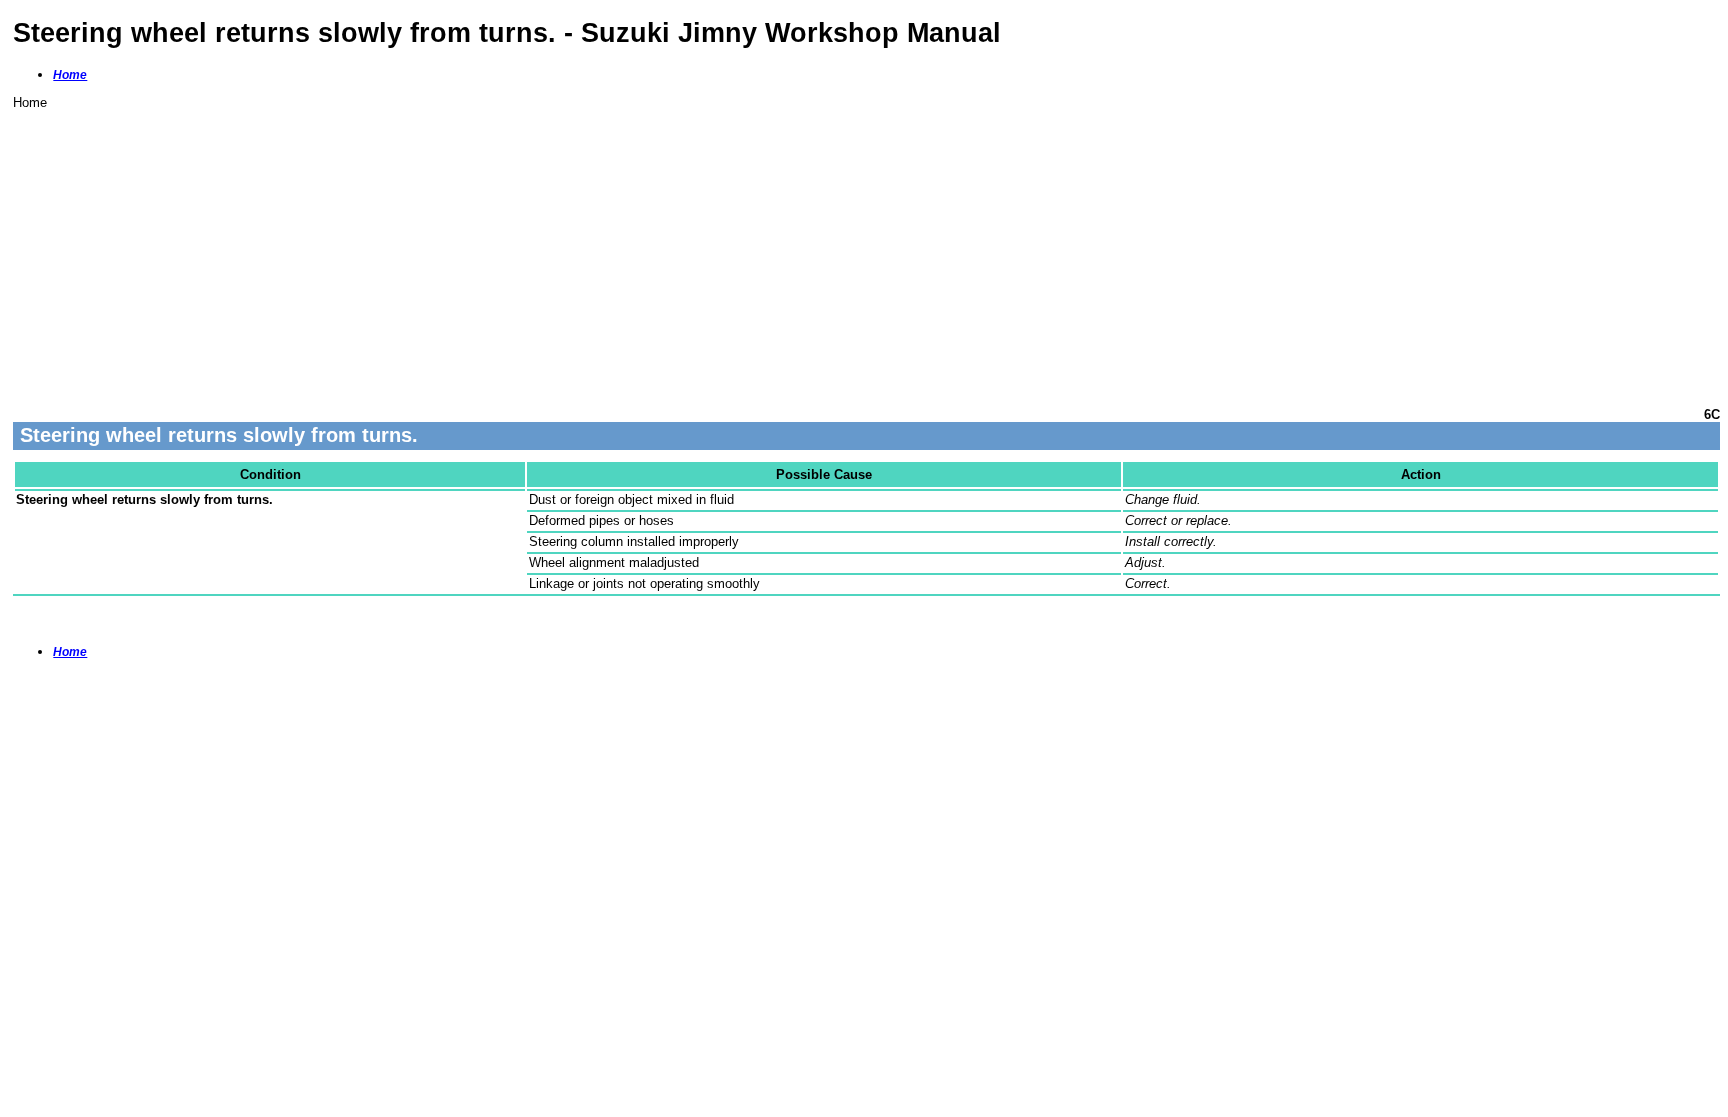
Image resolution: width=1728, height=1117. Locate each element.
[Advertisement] (613, 250)
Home (70, 75)
